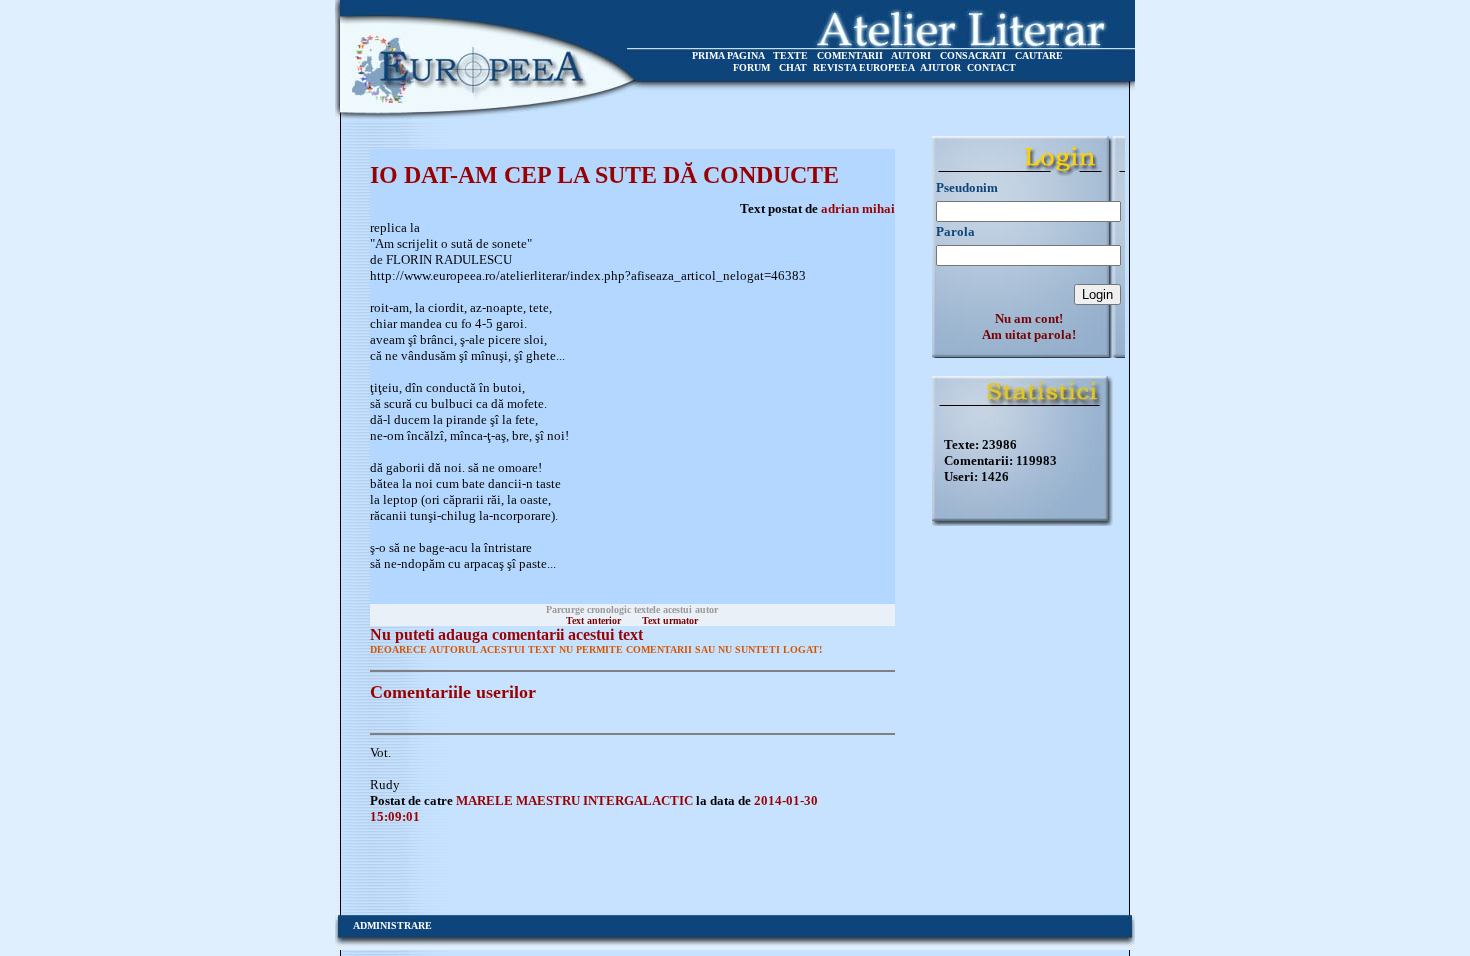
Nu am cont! (1029, 318)
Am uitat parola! (1029, 334)
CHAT (793, 67)
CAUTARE (1039, 55)
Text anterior (593, 620)
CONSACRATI (973, 55)
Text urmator (670, 620)
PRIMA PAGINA (728, 55)
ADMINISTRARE (392, 925)
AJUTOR (940, 67)
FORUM (751, 67)
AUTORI (911, 55)
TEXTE (790, 55)
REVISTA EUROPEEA (864, 67)
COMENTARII (850, 55)
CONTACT (991, 67)
